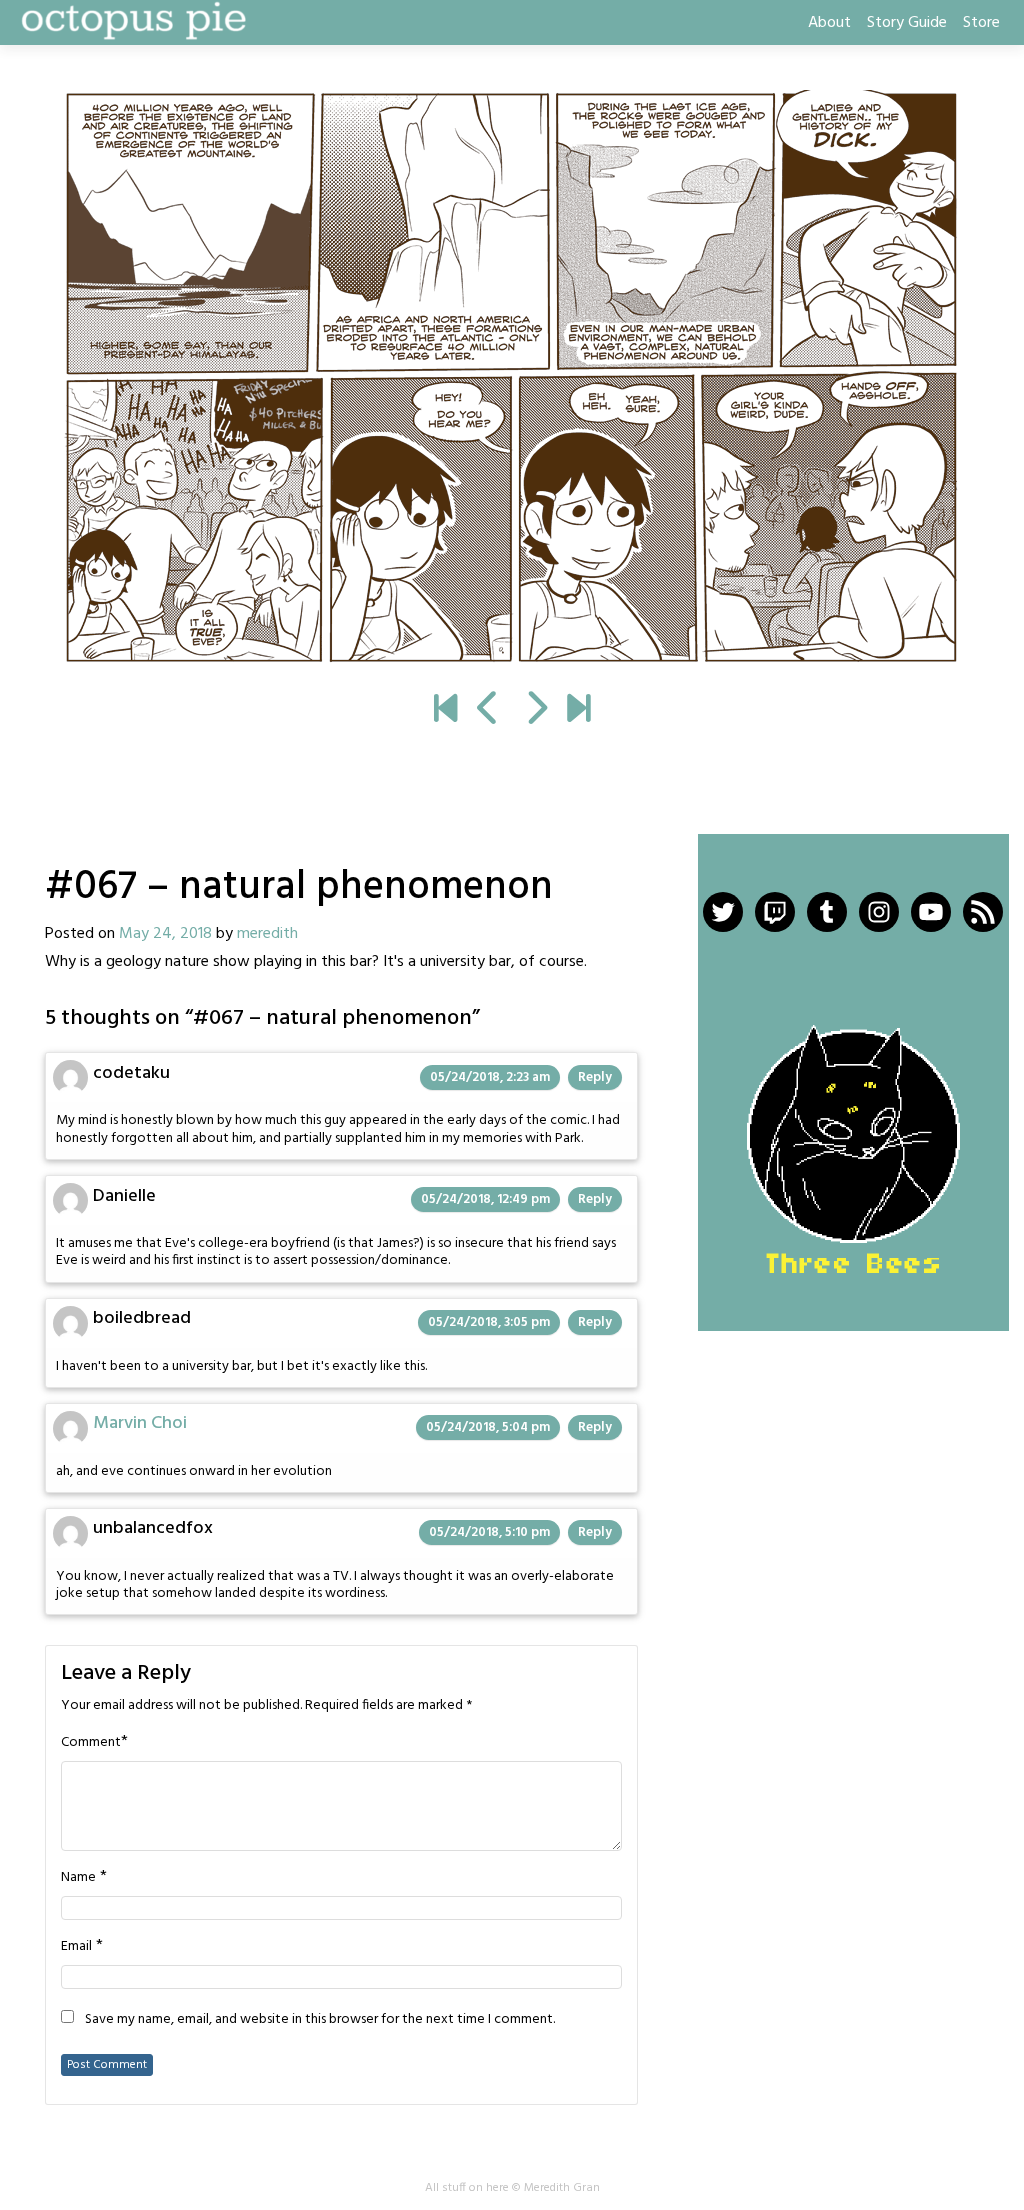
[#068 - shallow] (512, 378)
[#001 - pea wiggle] (445, 711)
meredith (267, 934)
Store (981, 23)
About (829, 23)
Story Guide (907, 23)
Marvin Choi (140, 1423)
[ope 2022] (578, 711)
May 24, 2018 (165, 934)
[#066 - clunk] (488, 711)
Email (76, 1947)
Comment (91, 1743)
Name (78, 1878)
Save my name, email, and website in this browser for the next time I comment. (320, 2020)
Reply (595, 1077)
